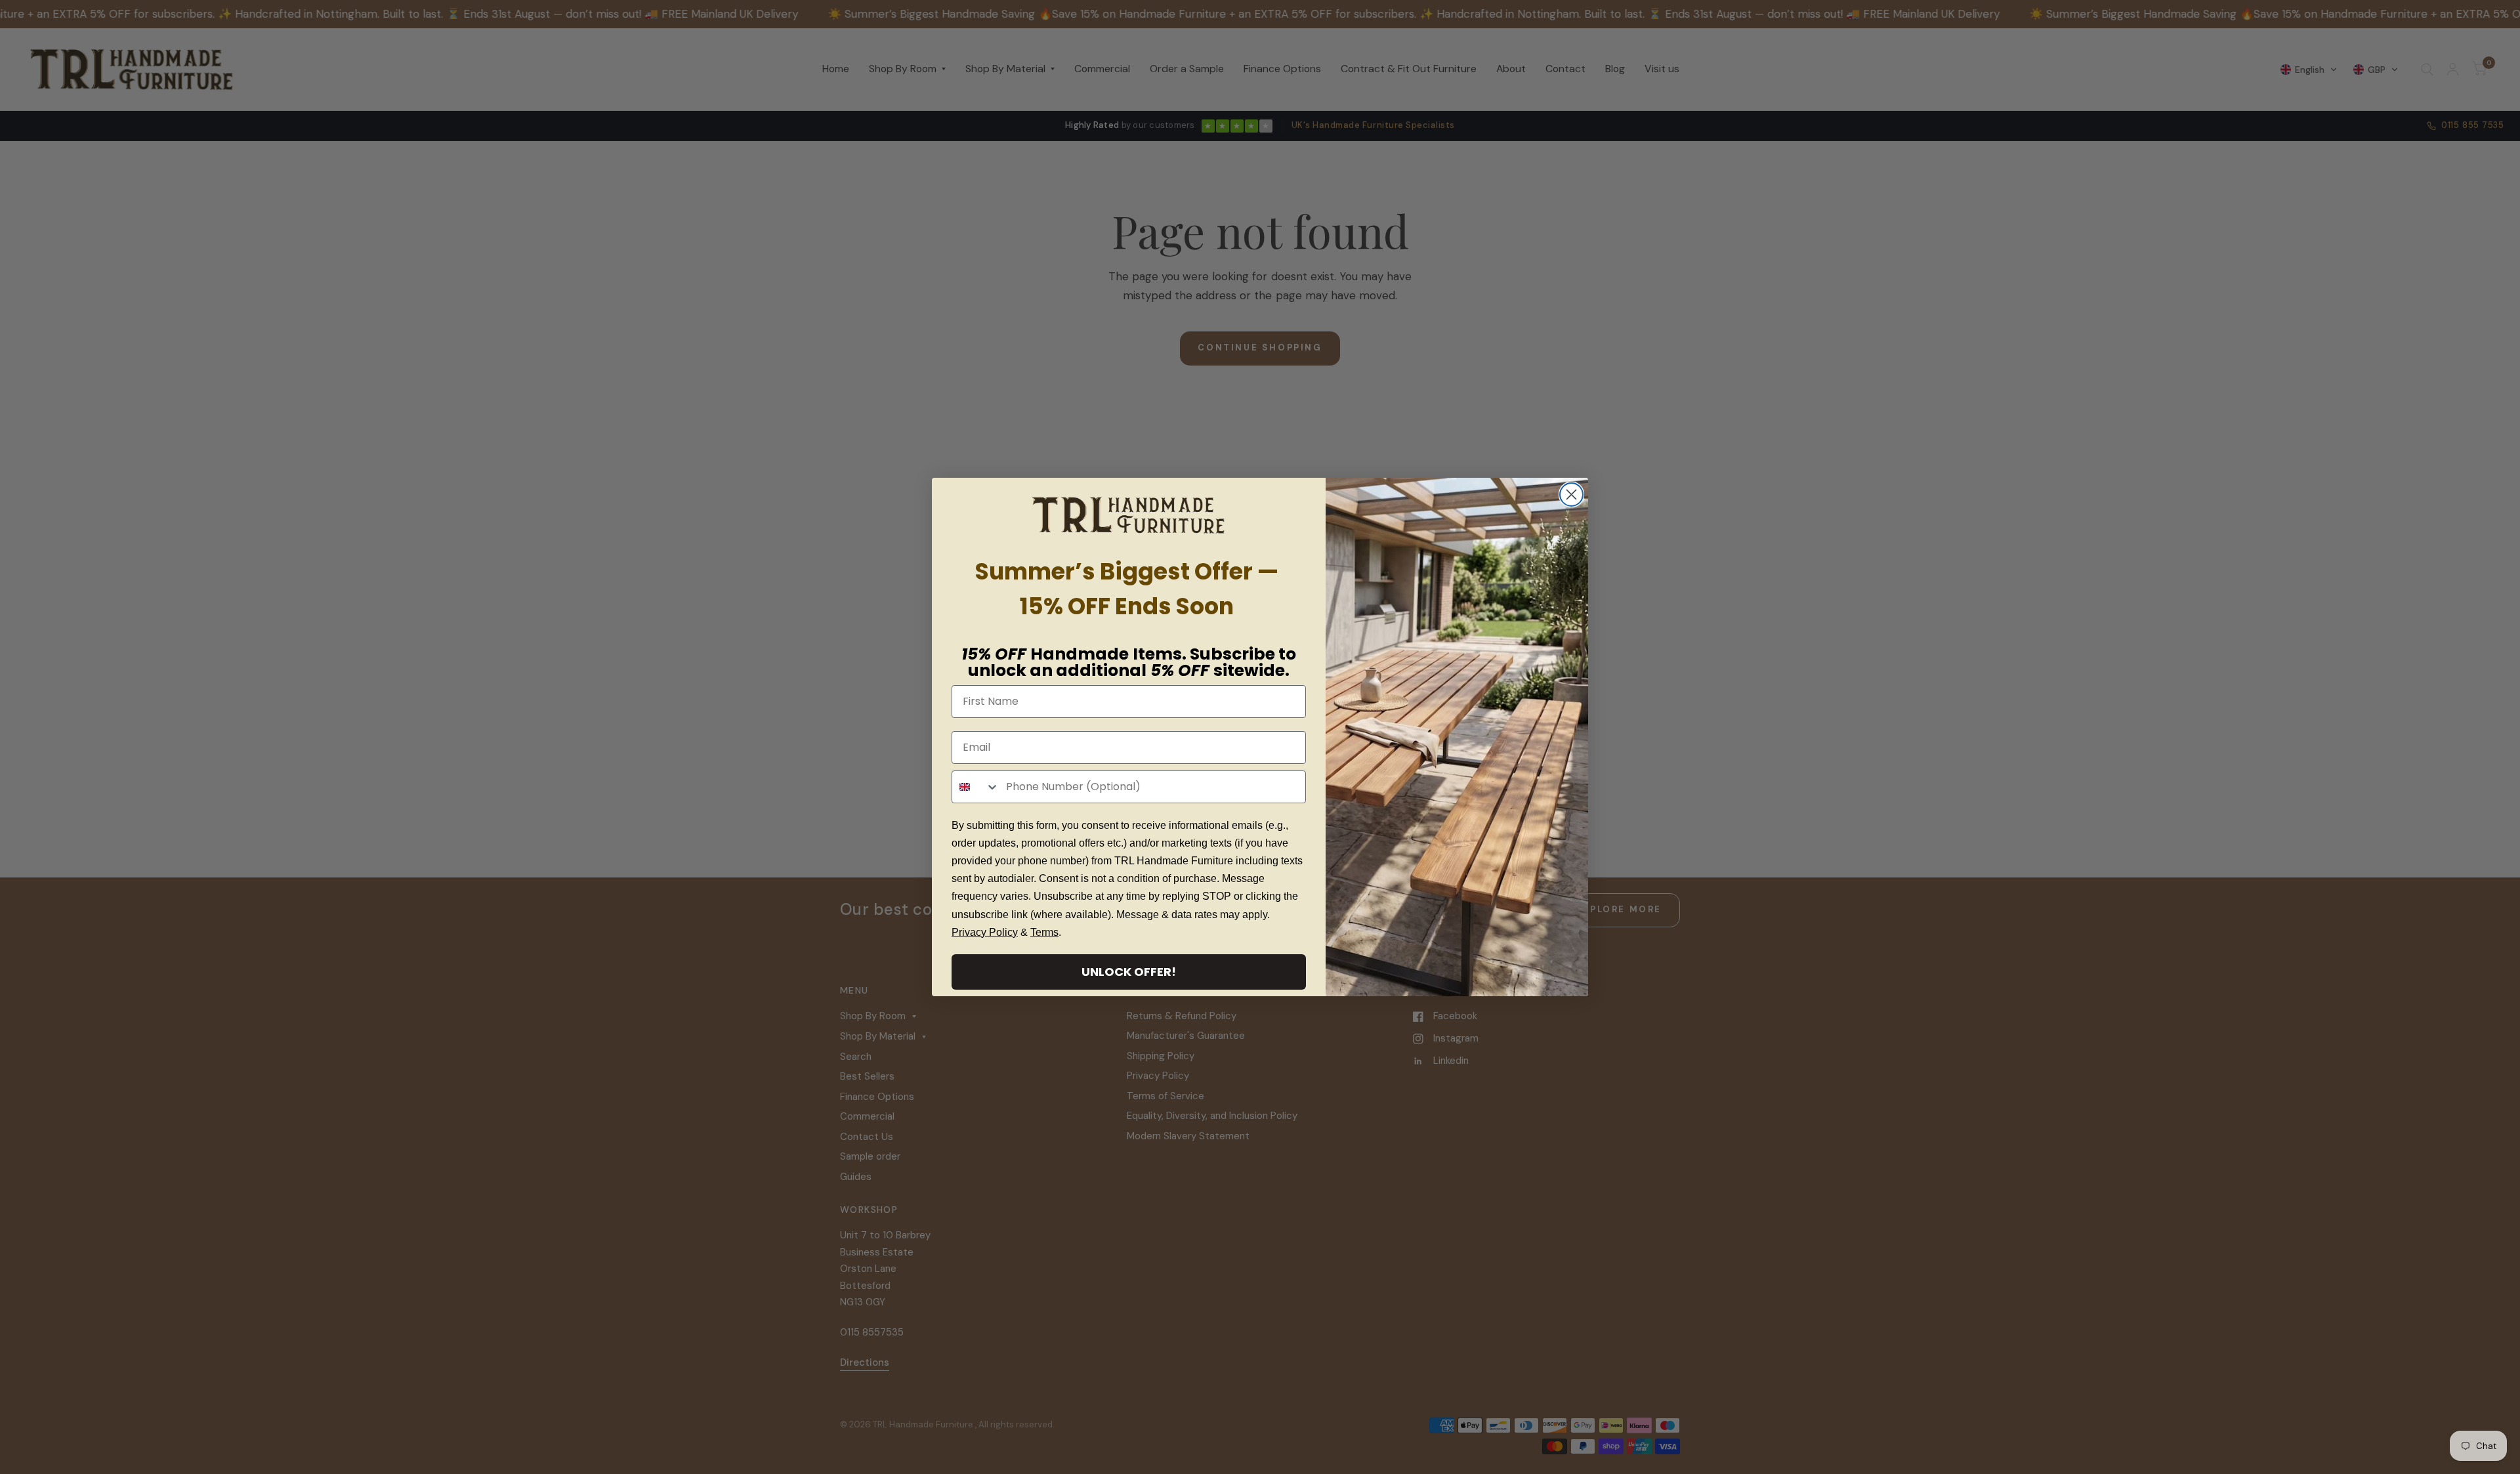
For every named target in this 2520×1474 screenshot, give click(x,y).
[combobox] (976, 787)
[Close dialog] (1571, 495)
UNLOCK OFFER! (1129, 972)
